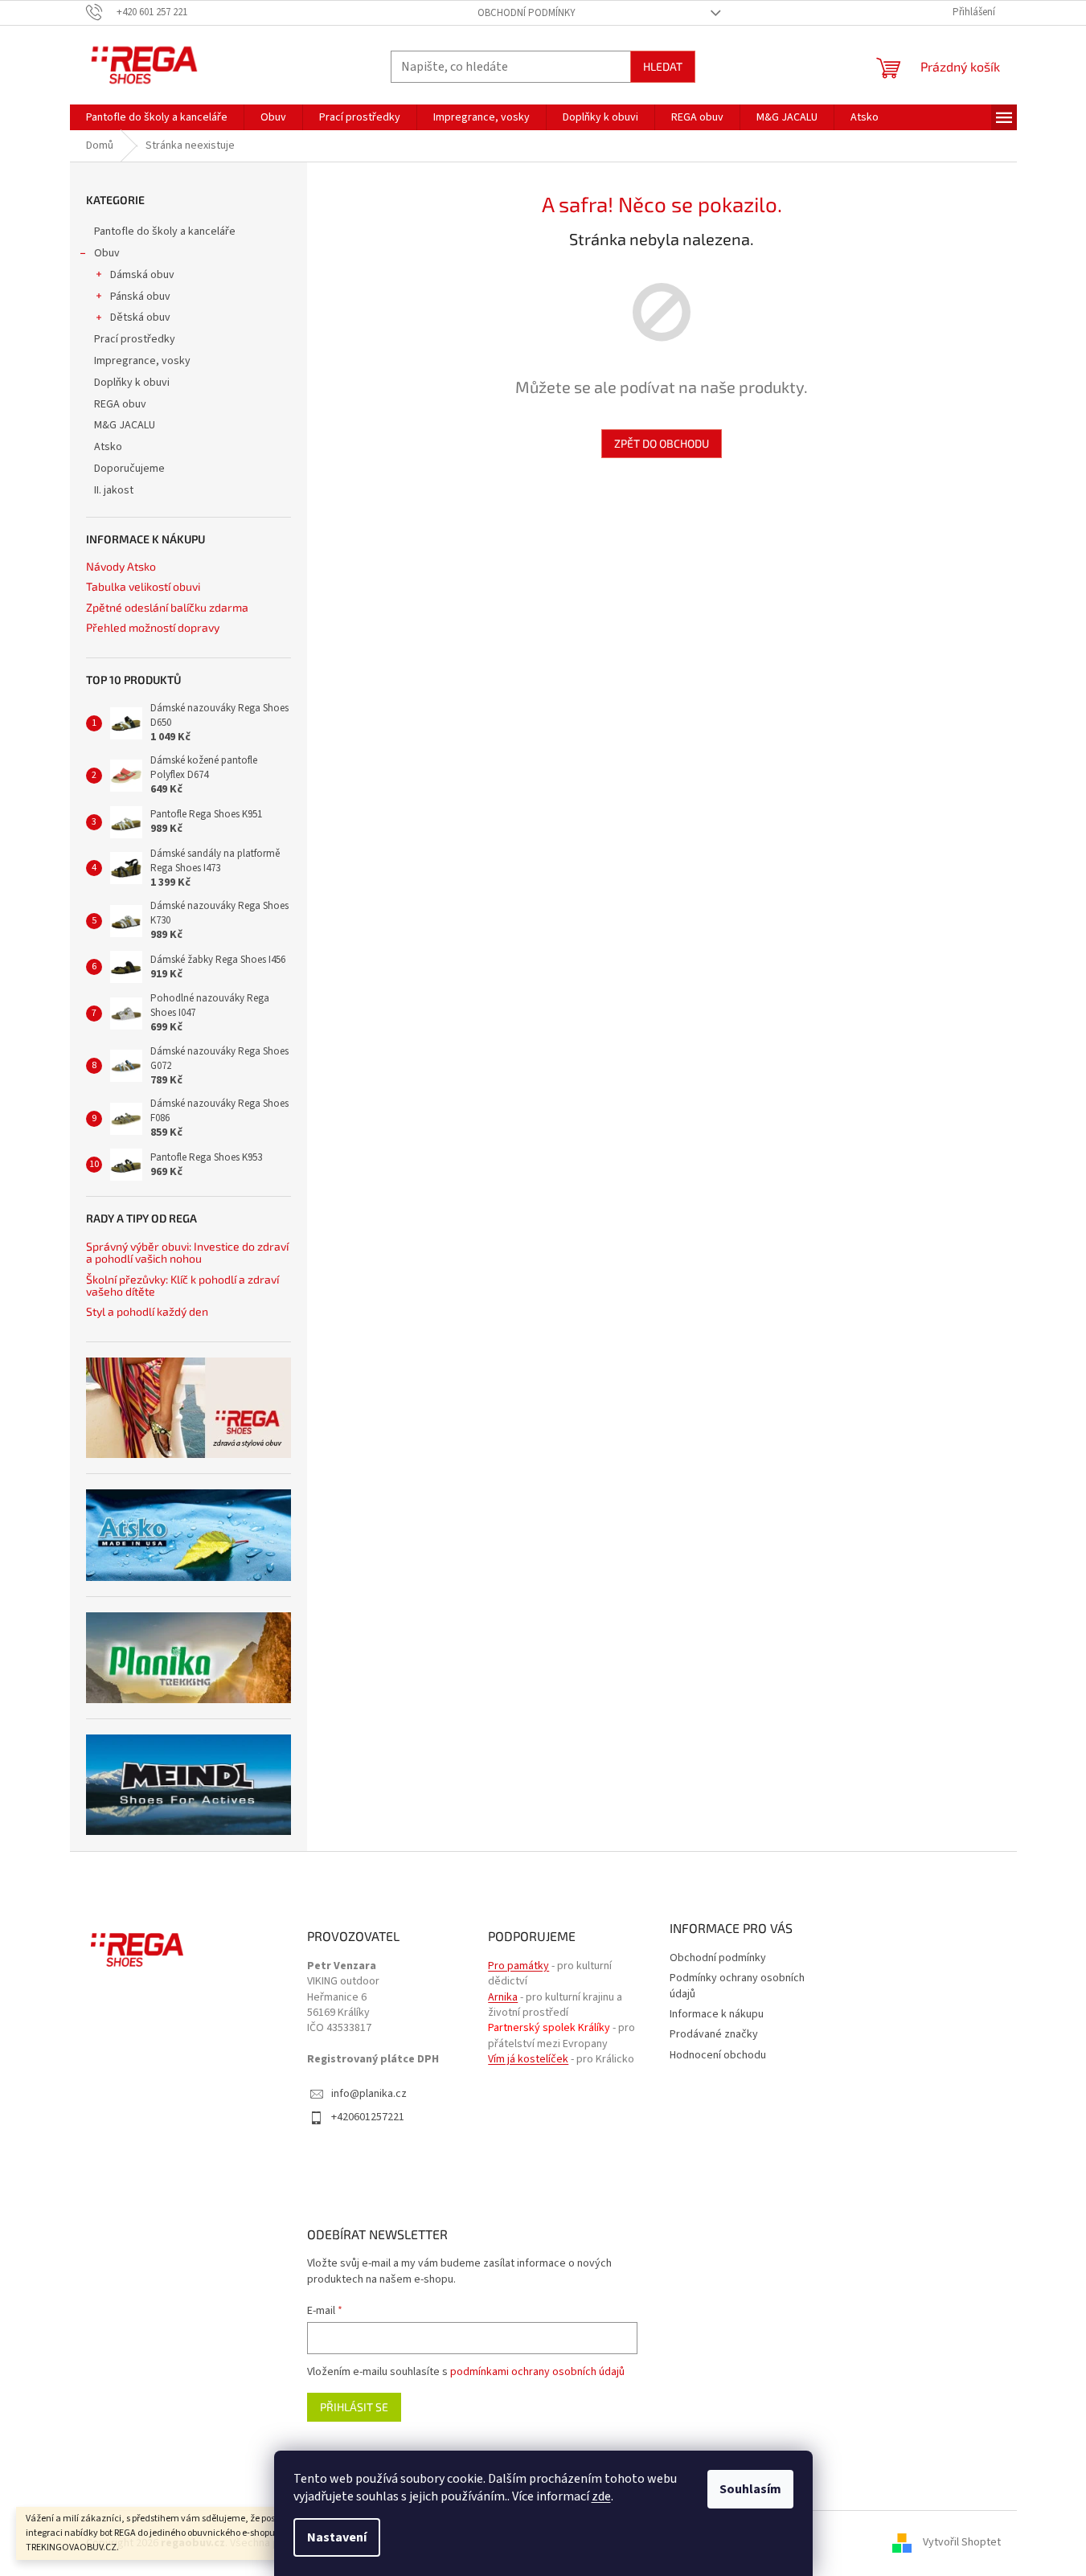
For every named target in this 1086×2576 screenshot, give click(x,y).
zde (601, 2496)
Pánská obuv (140, 297)
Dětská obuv (140, 317)
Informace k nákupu (717, 2014)
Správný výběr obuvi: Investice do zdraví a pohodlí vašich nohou (187, 1253)
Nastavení (337, 2537)
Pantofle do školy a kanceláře (165, 231)
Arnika (503, 1998)
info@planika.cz (369, 2094)
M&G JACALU (125, 425)
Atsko (108, 447)
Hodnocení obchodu (718, 2055)
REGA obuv (120, 404)
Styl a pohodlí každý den (147, 1311)
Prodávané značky (714, 2034)
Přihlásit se (354, 2407)
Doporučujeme (129, 469)
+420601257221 (368, 2117)
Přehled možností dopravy (153, 627)
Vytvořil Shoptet (962, 2543)
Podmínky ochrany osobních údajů (737, 1986)
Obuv (107, 253)
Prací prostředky (135, 339)
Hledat (663, 66)
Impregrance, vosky (142, 361)
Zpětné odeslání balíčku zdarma (167, 607)
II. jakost (114, 490)
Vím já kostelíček (528, 2060)
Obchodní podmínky (527, 13)
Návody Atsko (121, 566)
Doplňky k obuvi (132, 383)
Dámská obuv (142, 275)
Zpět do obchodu (662, 443)
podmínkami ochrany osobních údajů (537, 2372)
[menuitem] (157, 117)
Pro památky (518, 1966)
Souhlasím (750, 2489)
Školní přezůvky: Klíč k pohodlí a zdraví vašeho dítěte (182, 1286)
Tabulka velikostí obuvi (143, 586)
